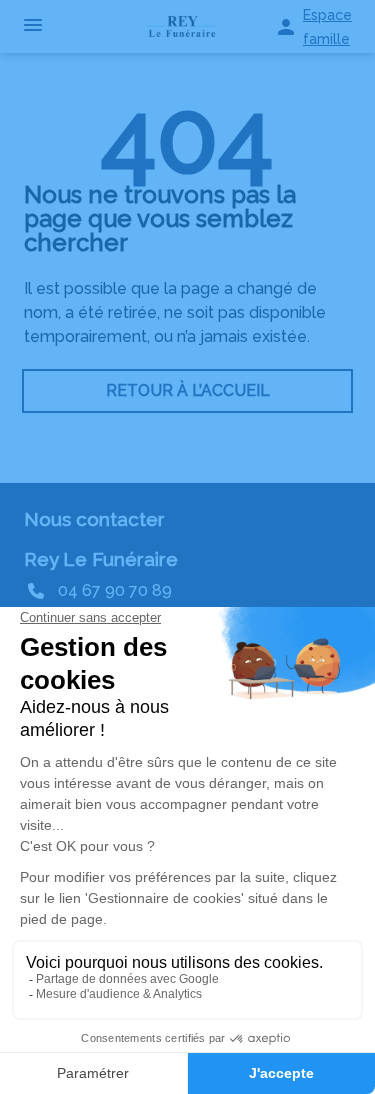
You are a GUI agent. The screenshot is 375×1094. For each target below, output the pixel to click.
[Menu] (33, 26)
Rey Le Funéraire (101, 559)
